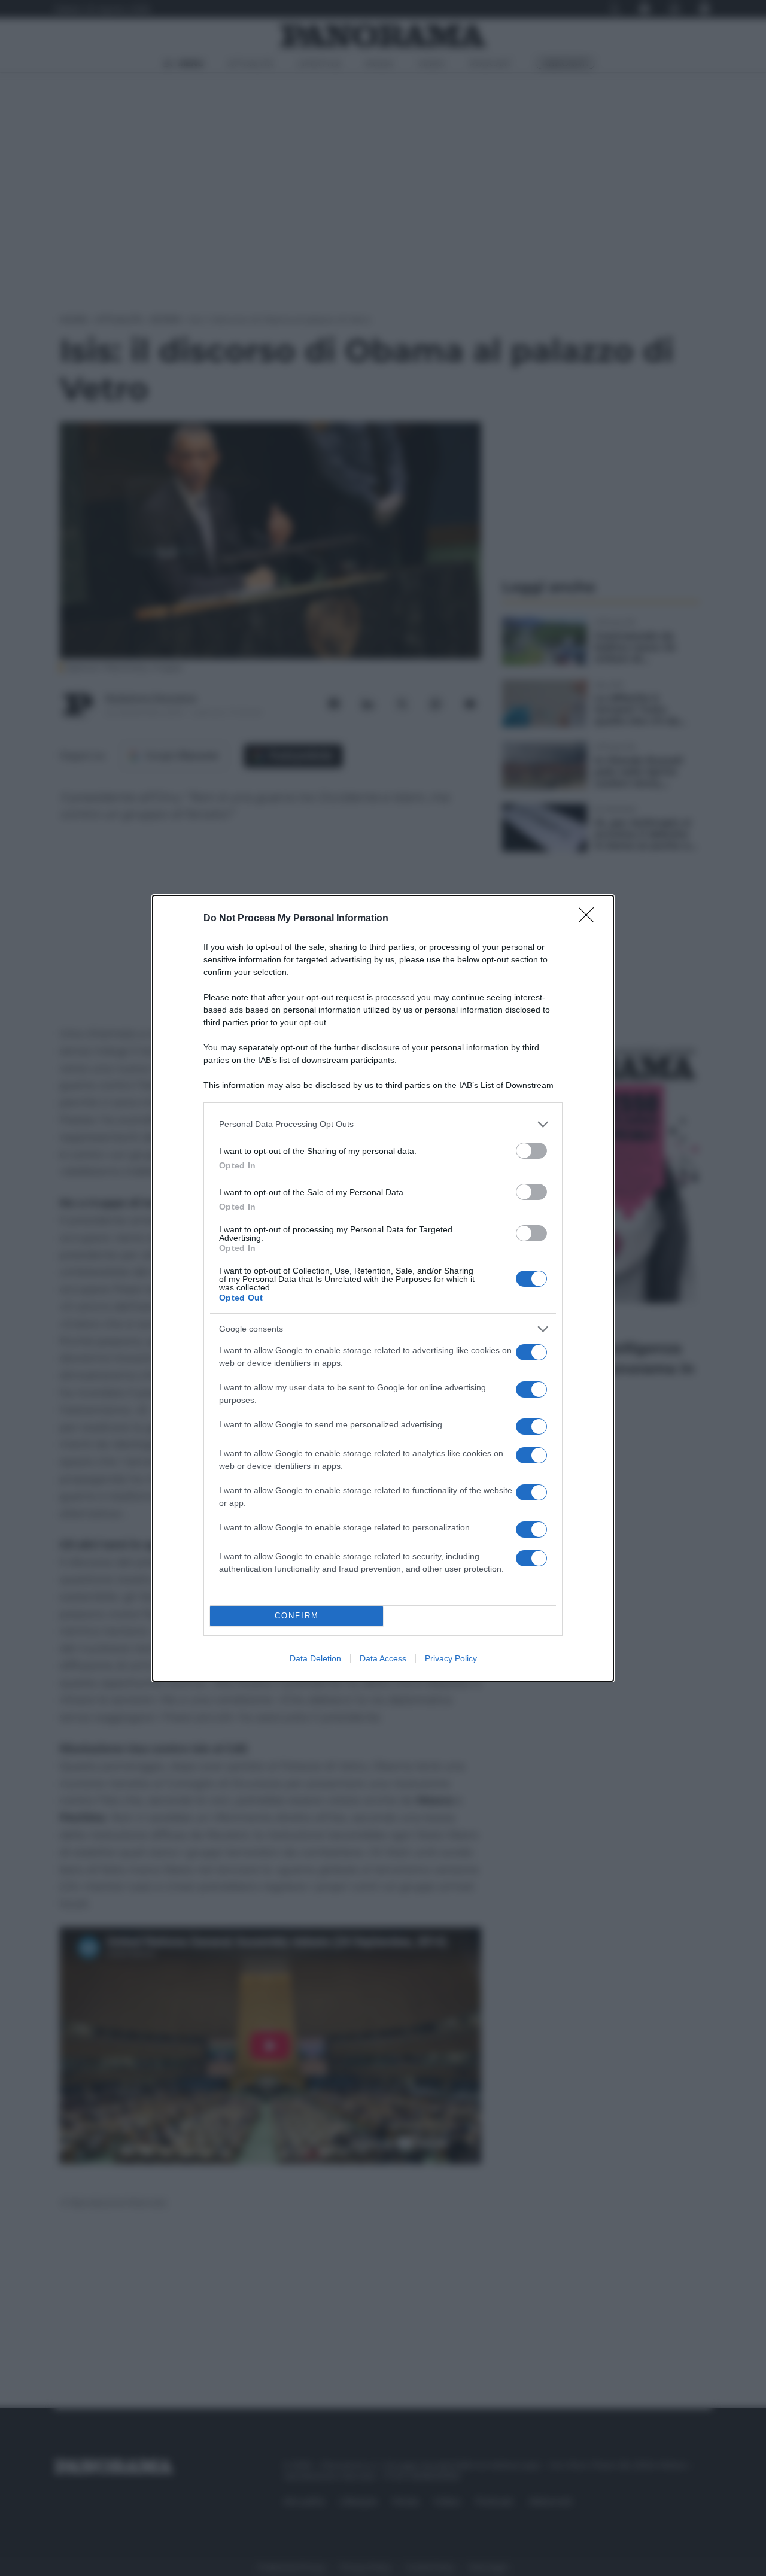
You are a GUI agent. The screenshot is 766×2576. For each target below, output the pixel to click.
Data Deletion (315, 1658)
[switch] (531, 1151)
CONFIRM (297, 1616)
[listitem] (383, 1124)
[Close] (590, 919)
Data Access (383, 1658)
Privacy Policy (451, 1658)
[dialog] (383, 1288)
